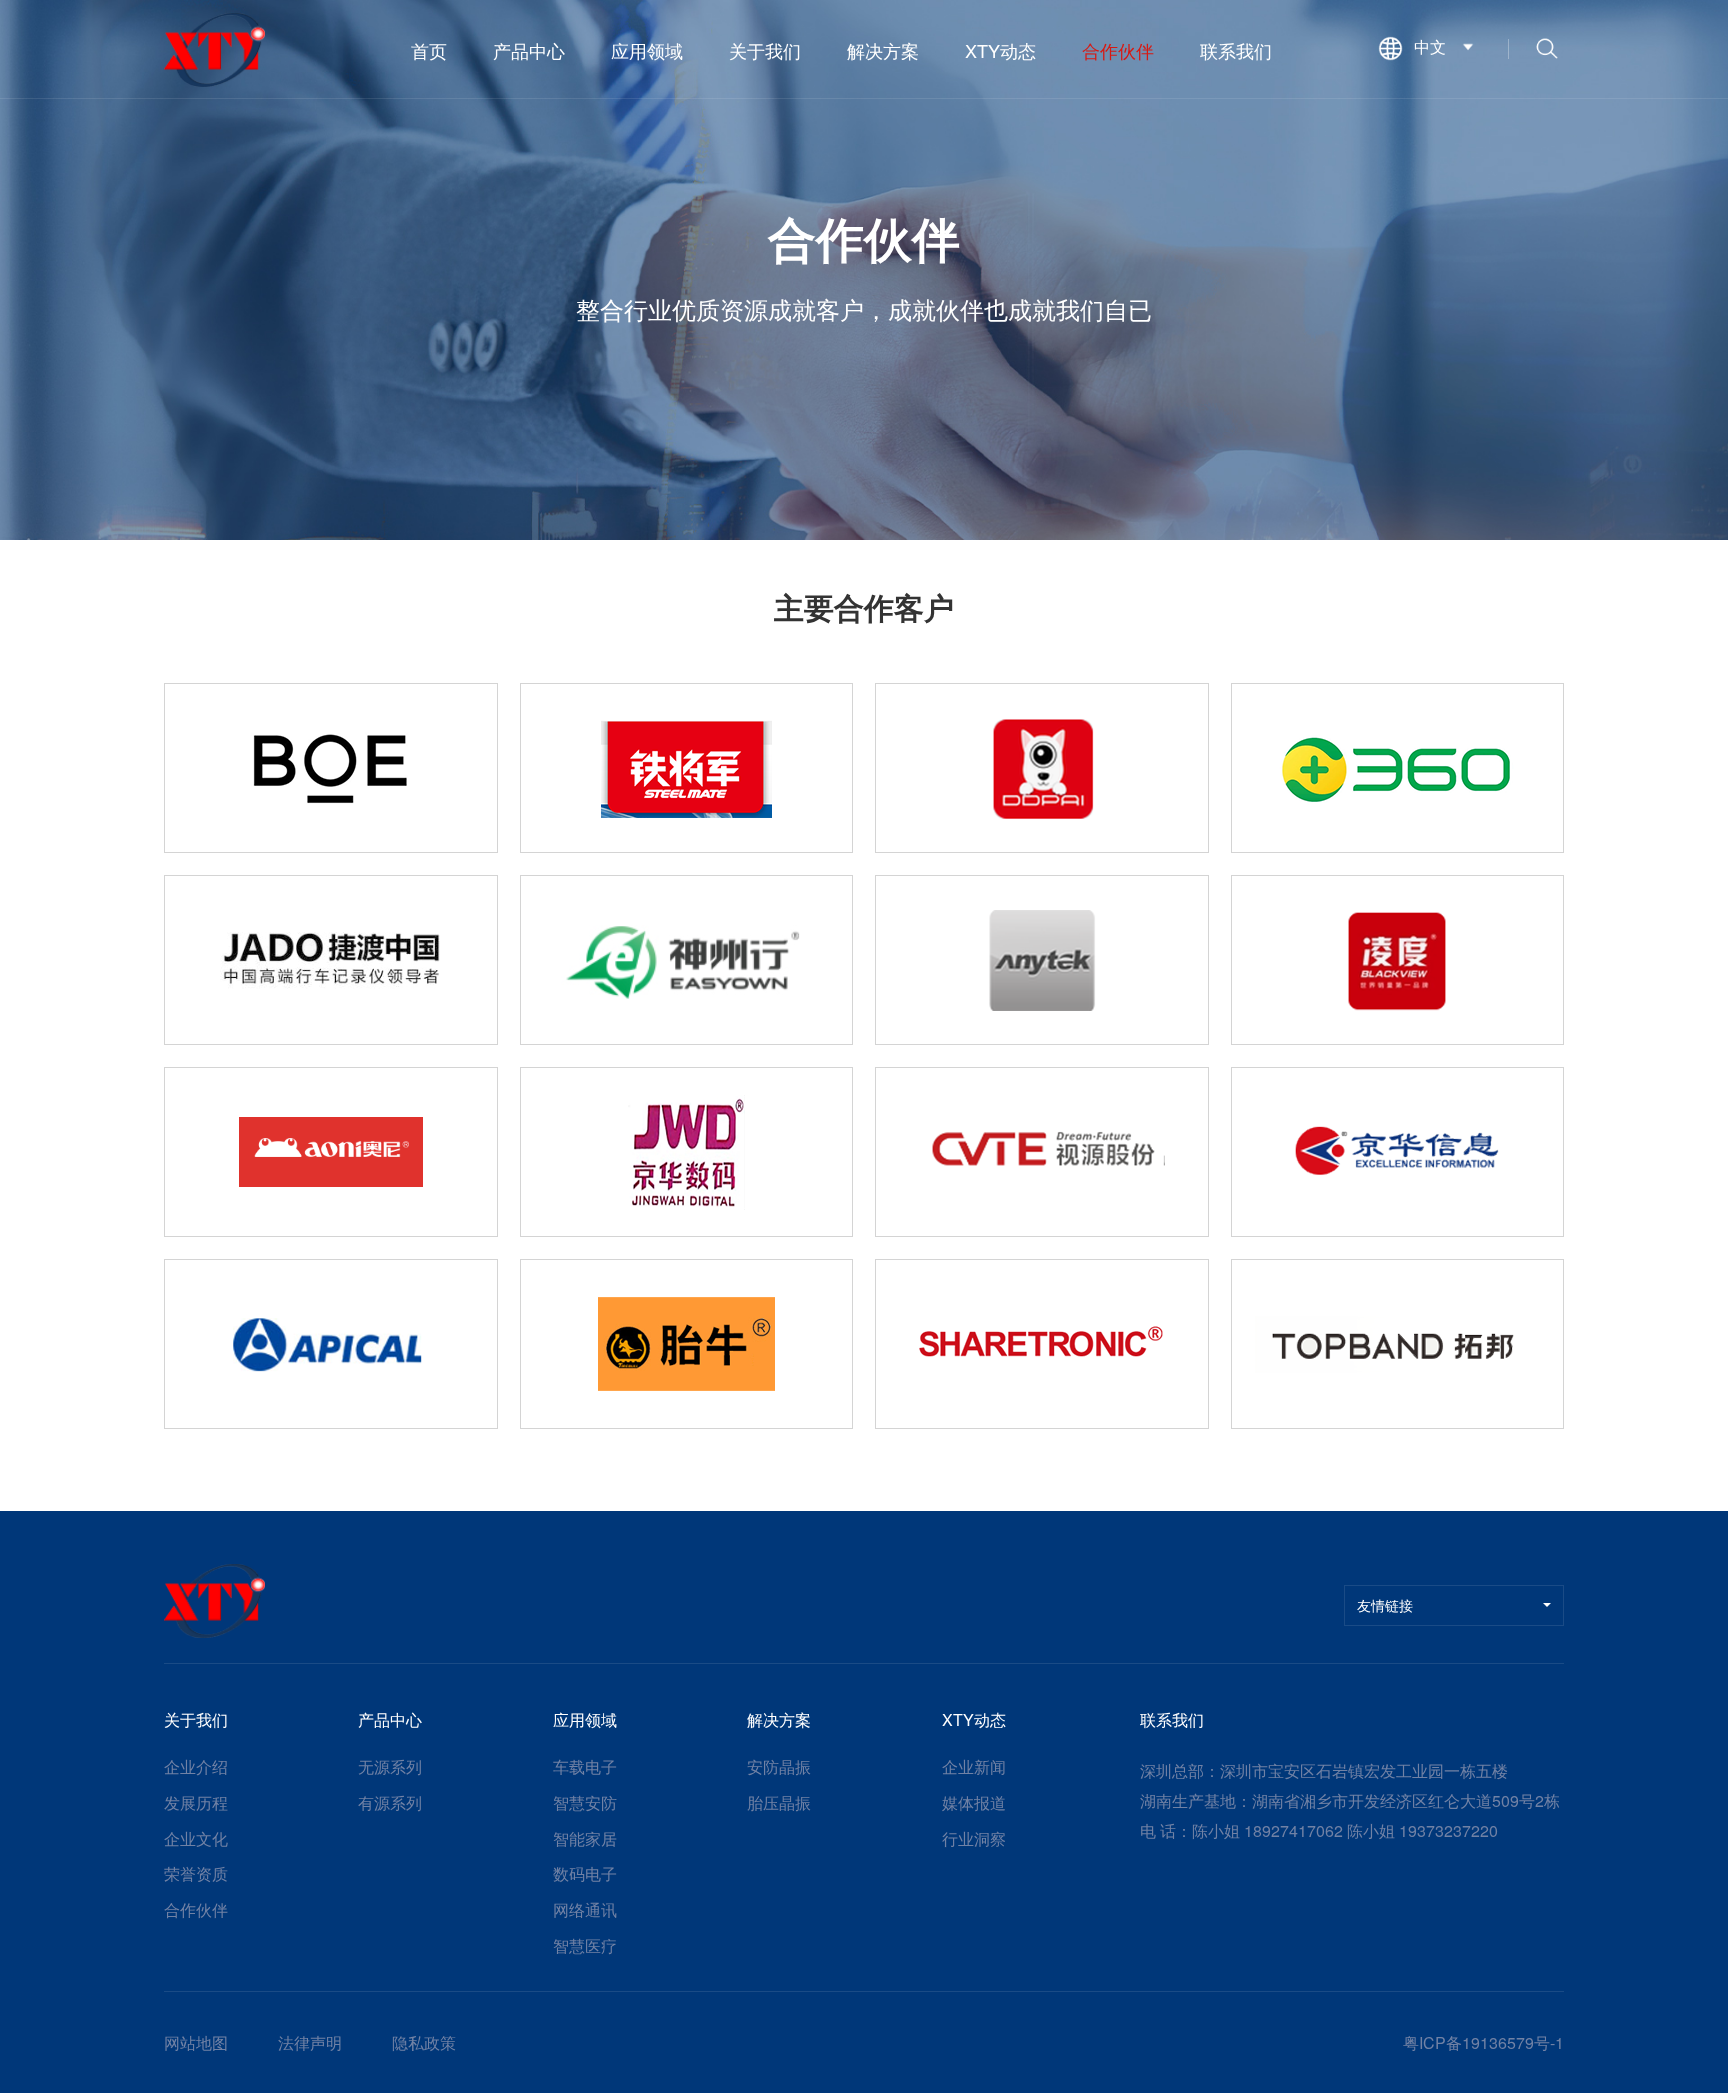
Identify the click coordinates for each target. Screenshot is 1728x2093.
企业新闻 (974, 1767)
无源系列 (390, 1767)
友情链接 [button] (1385, 1605)
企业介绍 (196, 1767)
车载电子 (585, 1767)
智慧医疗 (585, 1946)
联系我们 (1236, 50)
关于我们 (765, 50)
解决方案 (883, 50)
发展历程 (196, 1803)
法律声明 (310, 2043)
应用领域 (647, 50)
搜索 (1546, 49)
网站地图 (196, 2043)
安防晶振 (779, 1767)
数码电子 (585, 1874)
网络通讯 (585, 1910)
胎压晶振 (779, 1803)
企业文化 (196, 1839)
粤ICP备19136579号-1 (1483, 2042)
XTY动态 (1000, 50)
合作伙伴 (1118, 50)
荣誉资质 (196, 1874)
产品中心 (529, 50)
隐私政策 (424, 2043)
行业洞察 (974, 1839)
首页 (429, 50)
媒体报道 (974, 1803)
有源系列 (390, 1803)
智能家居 (585, 1839)
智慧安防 (585, 1803)
